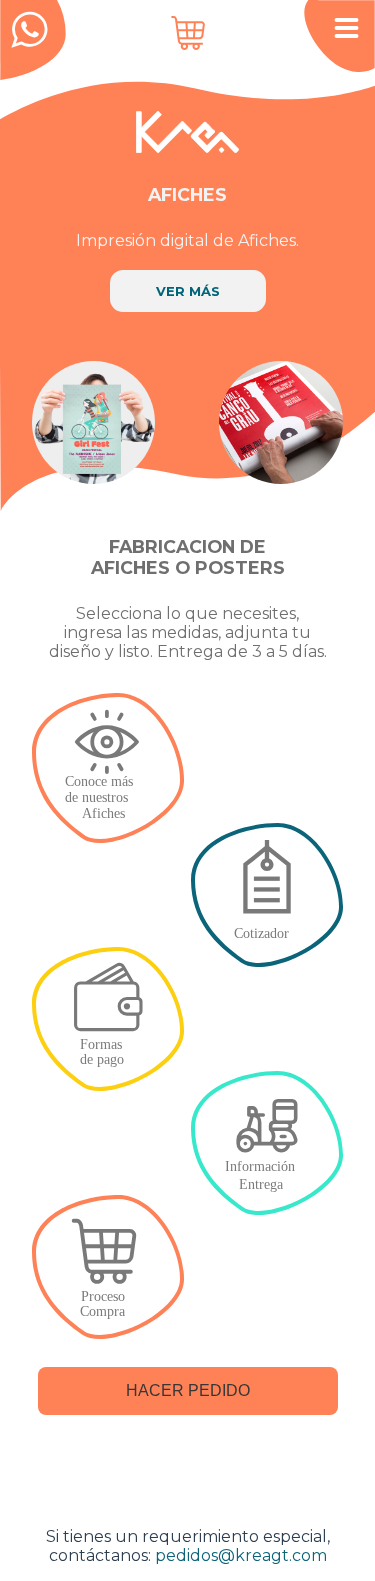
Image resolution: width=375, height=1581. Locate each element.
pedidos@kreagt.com (241, 1555)
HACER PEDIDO (188, 1390)
